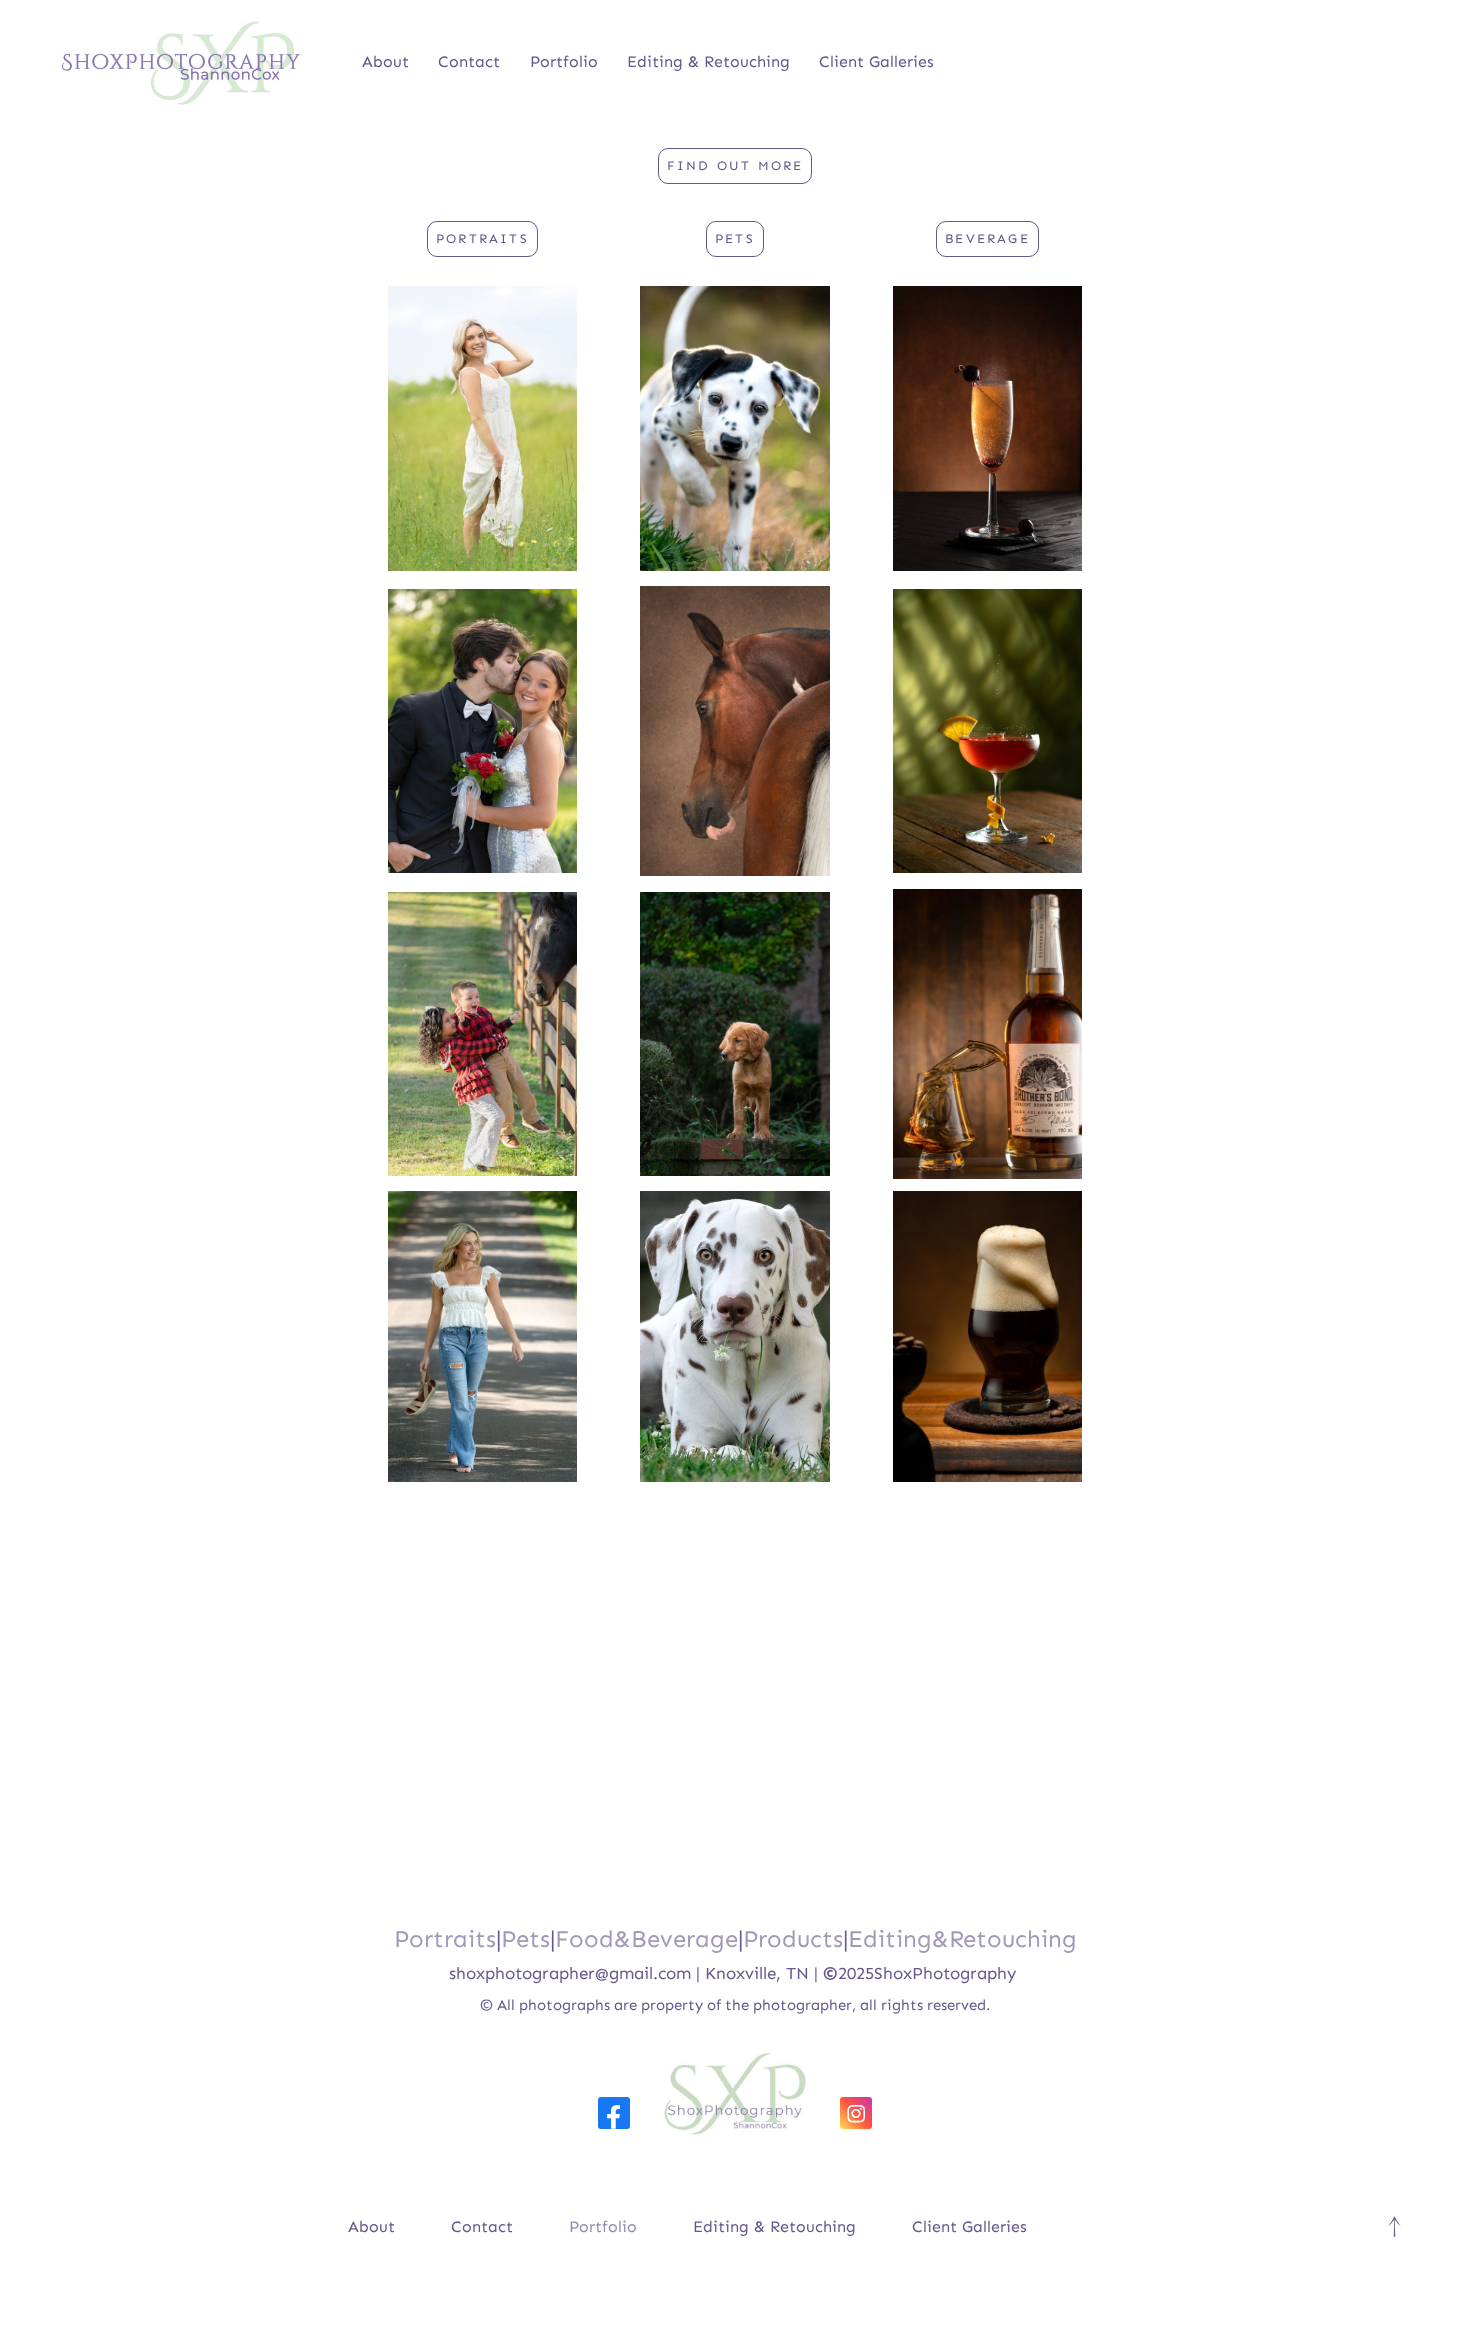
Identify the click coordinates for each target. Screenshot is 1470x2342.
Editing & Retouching (708, 61)
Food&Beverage (646, 1938)
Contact (469, 61)
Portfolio (564, 61)
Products (793, 1938)
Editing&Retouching (962, 1938)
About (385, 61)
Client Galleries (876, 61)
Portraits (445, 1938)
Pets (525, 1938)
